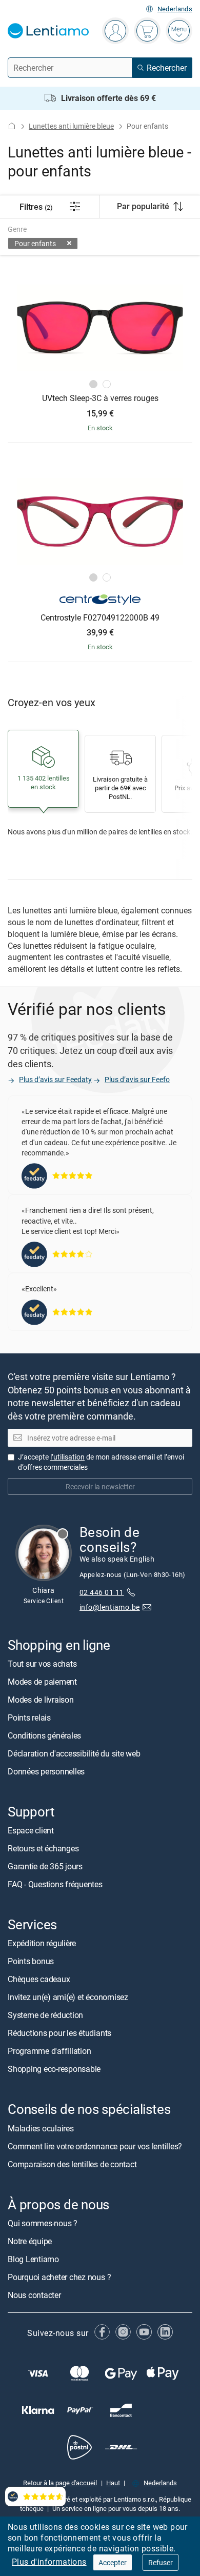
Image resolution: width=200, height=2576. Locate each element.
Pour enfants (35, 243)
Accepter (113, 2562)
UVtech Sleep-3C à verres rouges (100, 398)
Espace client (31, 1830)
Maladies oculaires (41, 2128)
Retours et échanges (43, 1848)
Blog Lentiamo (33, 2259)
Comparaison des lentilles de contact (72, 2164)
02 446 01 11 (102, 1592)
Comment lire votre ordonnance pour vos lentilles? (95, 2146)
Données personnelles (46, 1771)
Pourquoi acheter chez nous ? (59, 2277)
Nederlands (175, 9)
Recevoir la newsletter (100, 1486)
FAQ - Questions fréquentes (55, 1884)
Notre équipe (30, 2241)
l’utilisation (67, 1457)
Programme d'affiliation (49, 2051)
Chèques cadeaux (39, 1979)
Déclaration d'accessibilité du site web (74, 1753)
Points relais (29, 1718)
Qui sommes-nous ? (43, 2223)
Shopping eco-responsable (54, 2069)
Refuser (161, 2562)
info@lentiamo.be (110, 1607)
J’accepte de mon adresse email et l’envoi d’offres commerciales (101, 1462)
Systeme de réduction (45, 2015)
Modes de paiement (42, 1682)
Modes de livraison (41, 1700)
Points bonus (31, 1961)
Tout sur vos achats (42, 1664)
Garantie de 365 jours (45, 1866)
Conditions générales (44, 1735)
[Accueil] (12, 126)
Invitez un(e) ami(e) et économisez (68, 1997)
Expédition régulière (42, 1943)
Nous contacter (34, 2294)
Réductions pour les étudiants (59, 2033)
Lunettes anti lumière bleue (71, 126)
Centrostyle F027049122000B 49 (100, 618)
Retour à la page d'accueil (60, 2483)
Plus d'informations (49, 2562)
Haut (113, 2483)
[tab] (93, 384)
